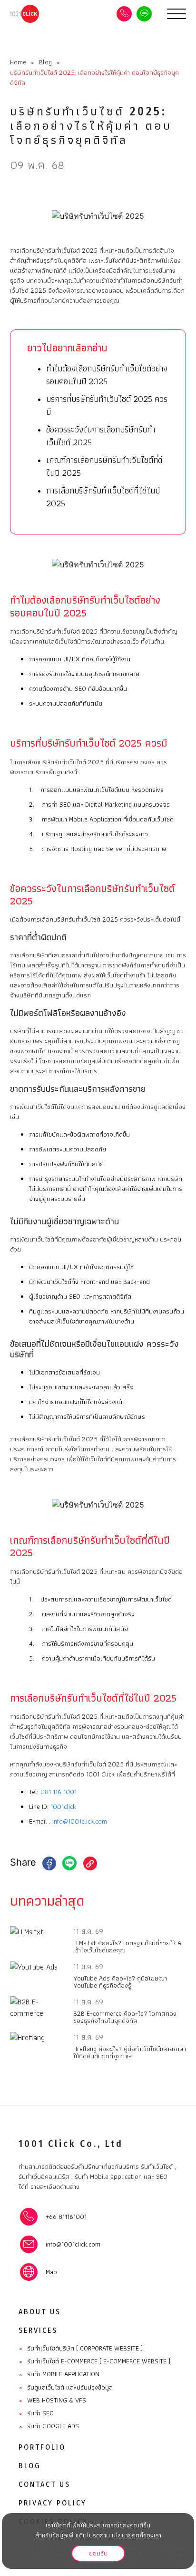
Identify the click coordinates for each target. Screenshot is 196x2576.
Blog (45, 62)
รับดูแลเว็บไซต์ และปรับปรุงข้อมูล (66, 2388)
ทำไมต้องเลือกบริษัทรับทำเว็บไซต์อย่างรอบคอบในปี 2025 (107, 375)
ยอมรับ (98, 2553)
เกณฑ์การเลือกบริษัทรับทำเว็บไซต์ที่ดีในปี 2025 (104, 466)
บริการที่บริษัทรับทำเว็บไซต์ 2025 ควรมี (107, 405)
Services (38, 2330)
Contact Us (44, 2484)
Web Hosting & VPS (52, 2401)
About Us (40, 2312)
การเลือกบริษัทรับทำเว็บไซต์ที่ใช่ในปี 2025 (103, 497)
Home (18, 62)
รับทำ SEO (36, 2413)
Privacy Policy (53, 2503)
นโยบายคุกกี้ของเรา (137, 2535)
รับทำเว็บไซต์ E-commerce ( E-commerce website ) (94, 2361)
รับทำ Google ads (49, 2426)
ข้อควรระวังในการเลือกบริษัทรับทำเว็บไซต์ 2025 (101, 436)
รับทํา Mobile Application (59, 2374)
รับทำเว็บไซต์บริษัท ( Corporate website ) (81, 2349)
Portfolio (42, 2447)
